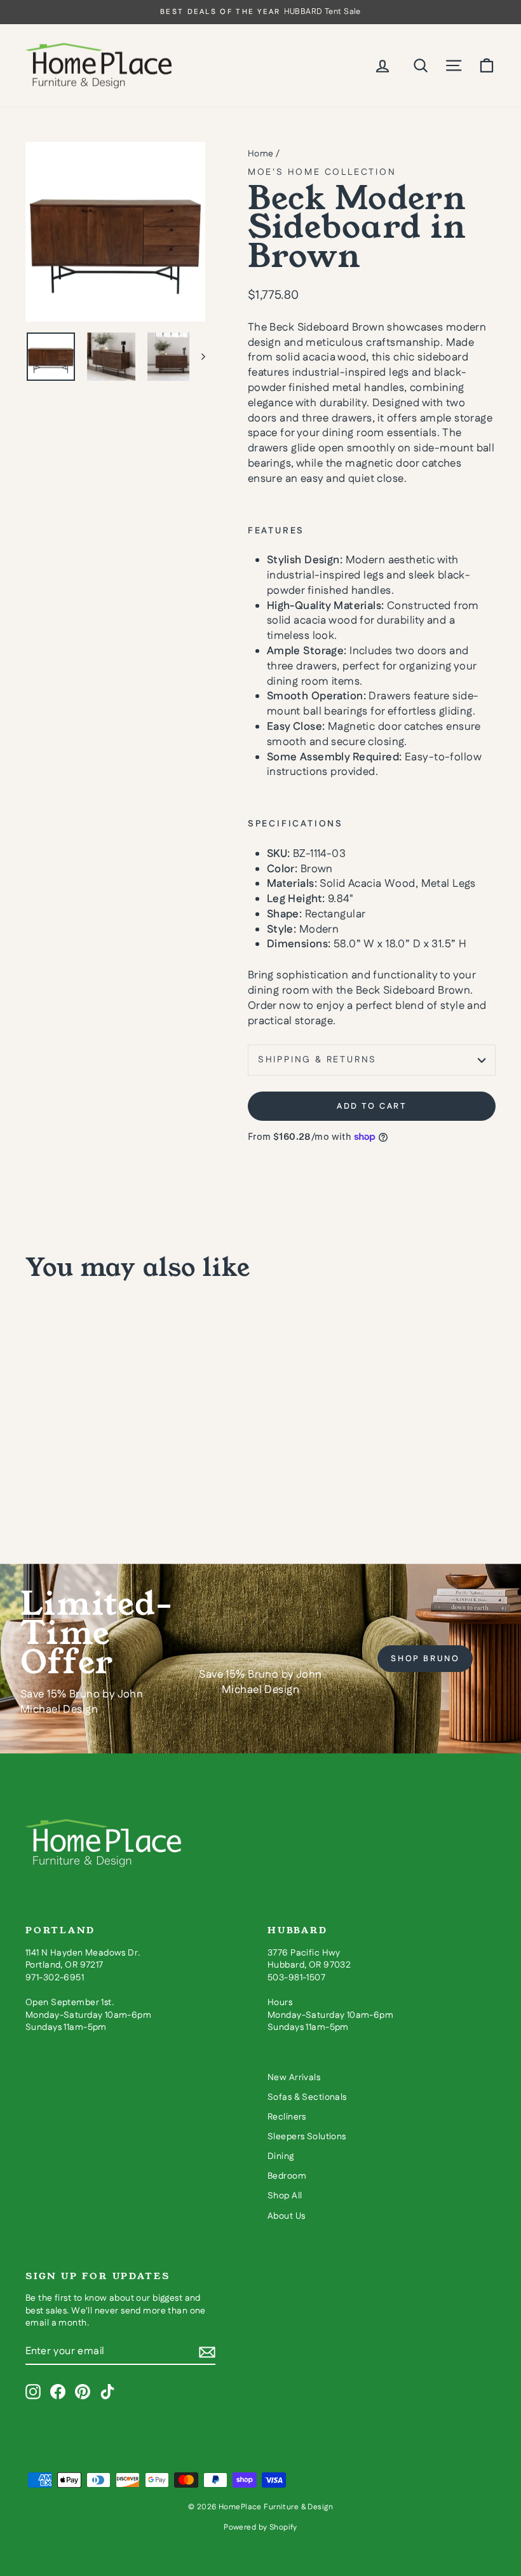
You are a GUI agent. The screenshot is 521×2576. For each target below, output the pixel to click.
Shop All (285, 2196)
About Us (286, 2216)
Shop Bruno (425, 1659)
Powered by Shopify (260, 2527)
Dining (281, 2156)
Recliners (287, 2117)
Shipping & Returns (317, 1060)
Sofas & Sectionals (307, 2097)
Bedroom (287, 2176)
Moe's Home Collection (322, 172)
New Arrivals (294, 2078)
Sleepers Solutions (307, 2137)
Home (261, 154)
